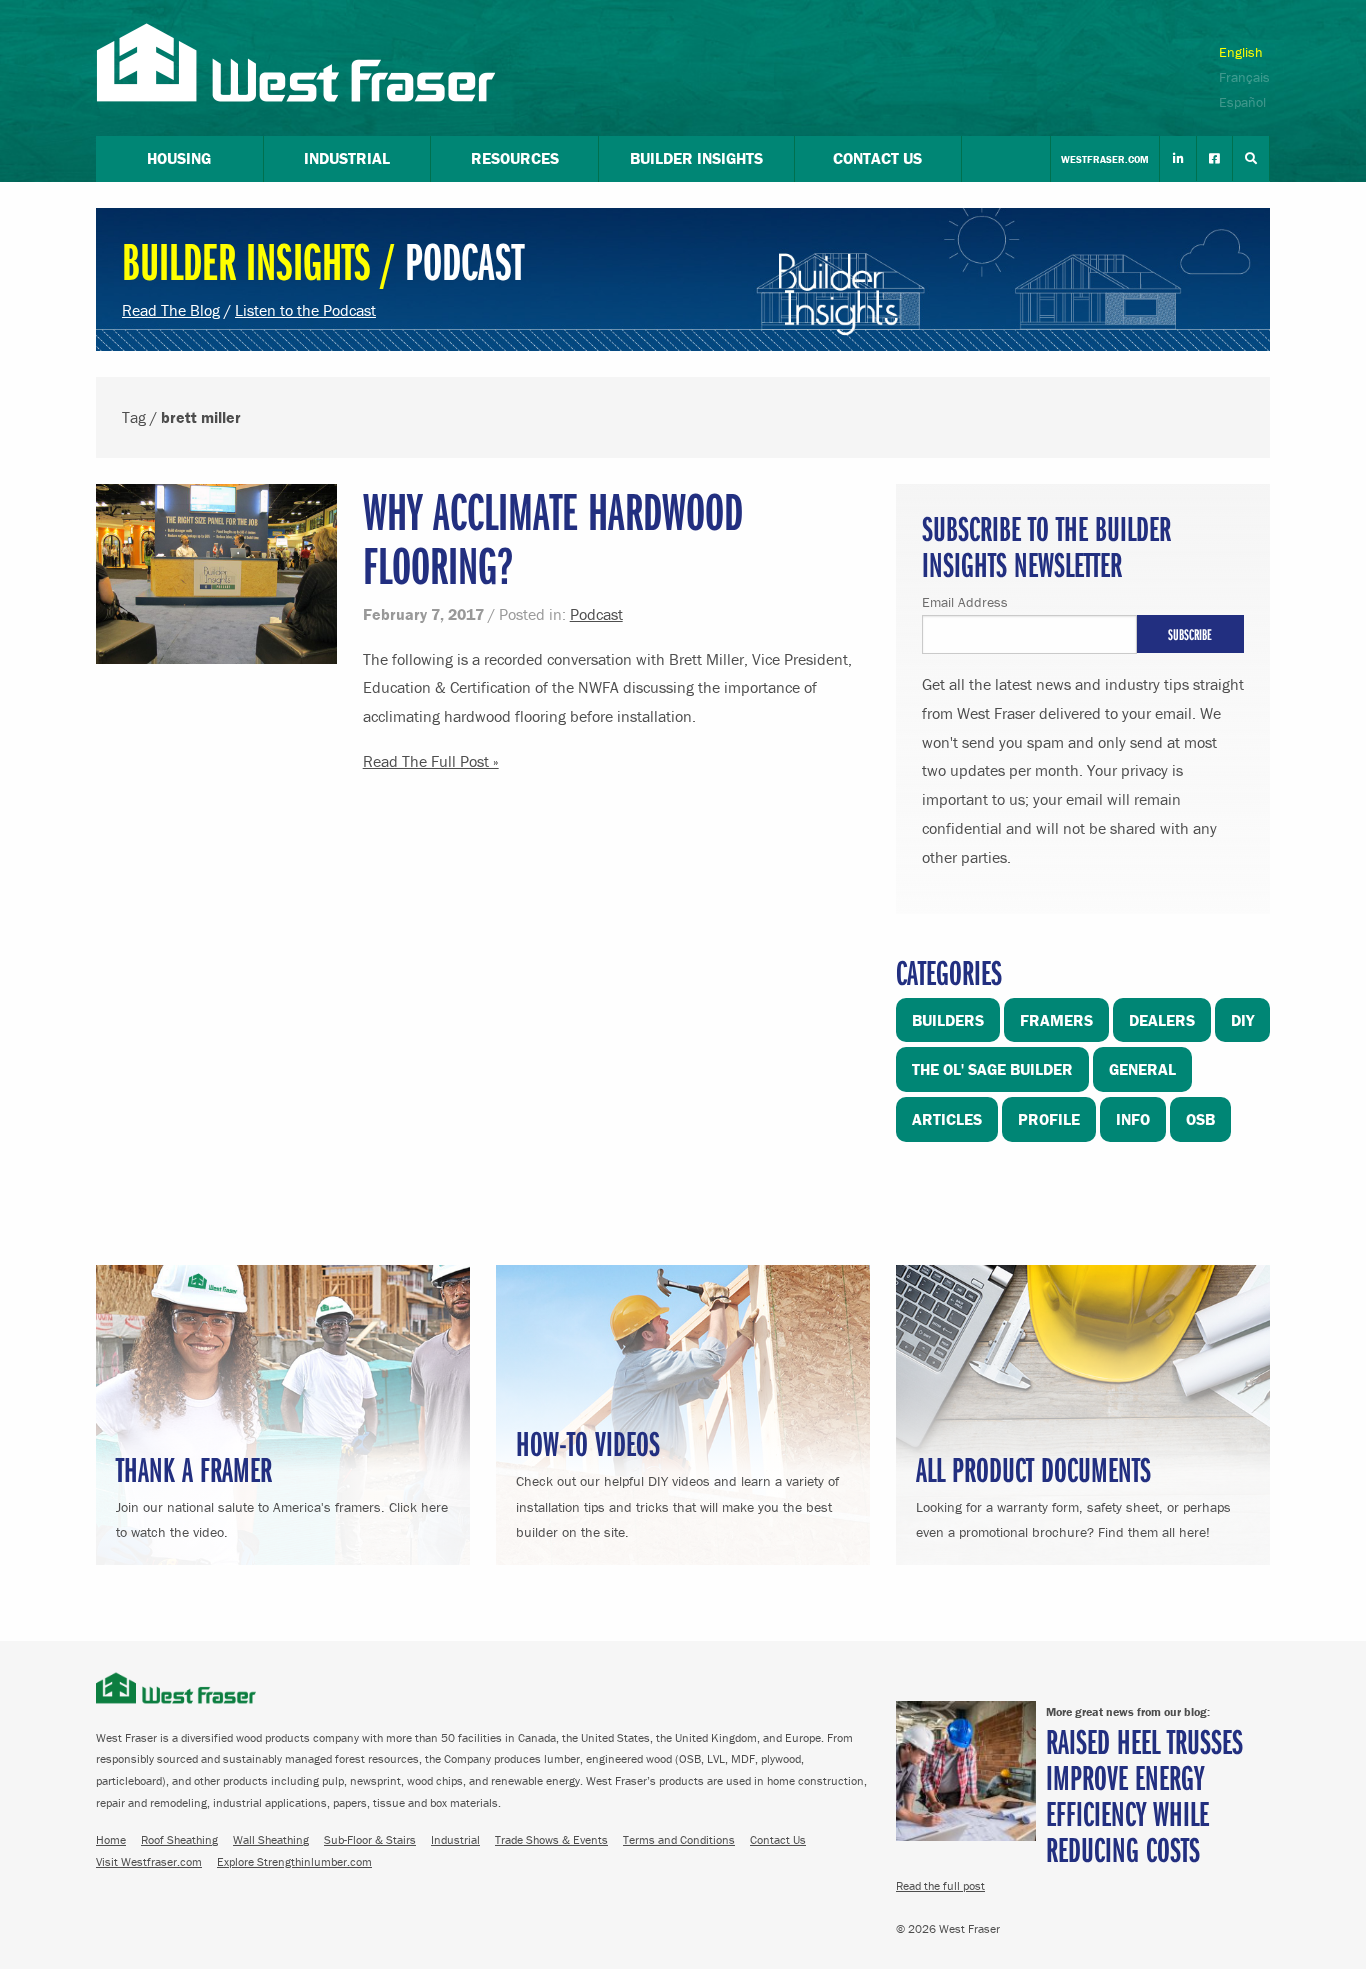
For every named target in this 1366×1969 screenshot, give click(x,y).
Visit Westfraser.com (149, 1861)
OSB (1200, 1119)
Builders (948, 1020)
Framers (1056, 1020)
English (1241, 52)
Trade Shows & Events (551, 1839)
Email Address (965, 602)
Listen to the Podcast (305, 310)
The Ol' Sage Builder (992, 1069)
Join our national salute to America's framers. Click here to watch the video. (282, 1493)
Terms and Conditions (679, 1839)
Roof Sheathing (179, 1839)
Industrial (455, 1839)
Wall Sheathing (271, 1839)
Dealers (1162, 1020)
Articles (947, 1119)
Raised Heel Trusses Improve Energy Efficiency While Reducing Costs (1144, 1794)
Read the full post (940, 1885)
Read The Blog (171, 310)
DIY (1242, 1020)
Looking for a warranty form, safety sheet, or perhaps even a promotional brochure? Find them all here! (1073, 1493)
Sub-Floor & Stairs (370, 1839)
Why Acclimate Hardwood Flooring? (553, 537)
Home (111, 1839)
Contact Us (778, 1839)
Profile (1049, 1119)
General (1142, 1069)
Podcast (596, 614)
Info (1133, 1119)
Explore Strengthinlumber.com (294, 1861)
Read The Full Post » (431, 761)
